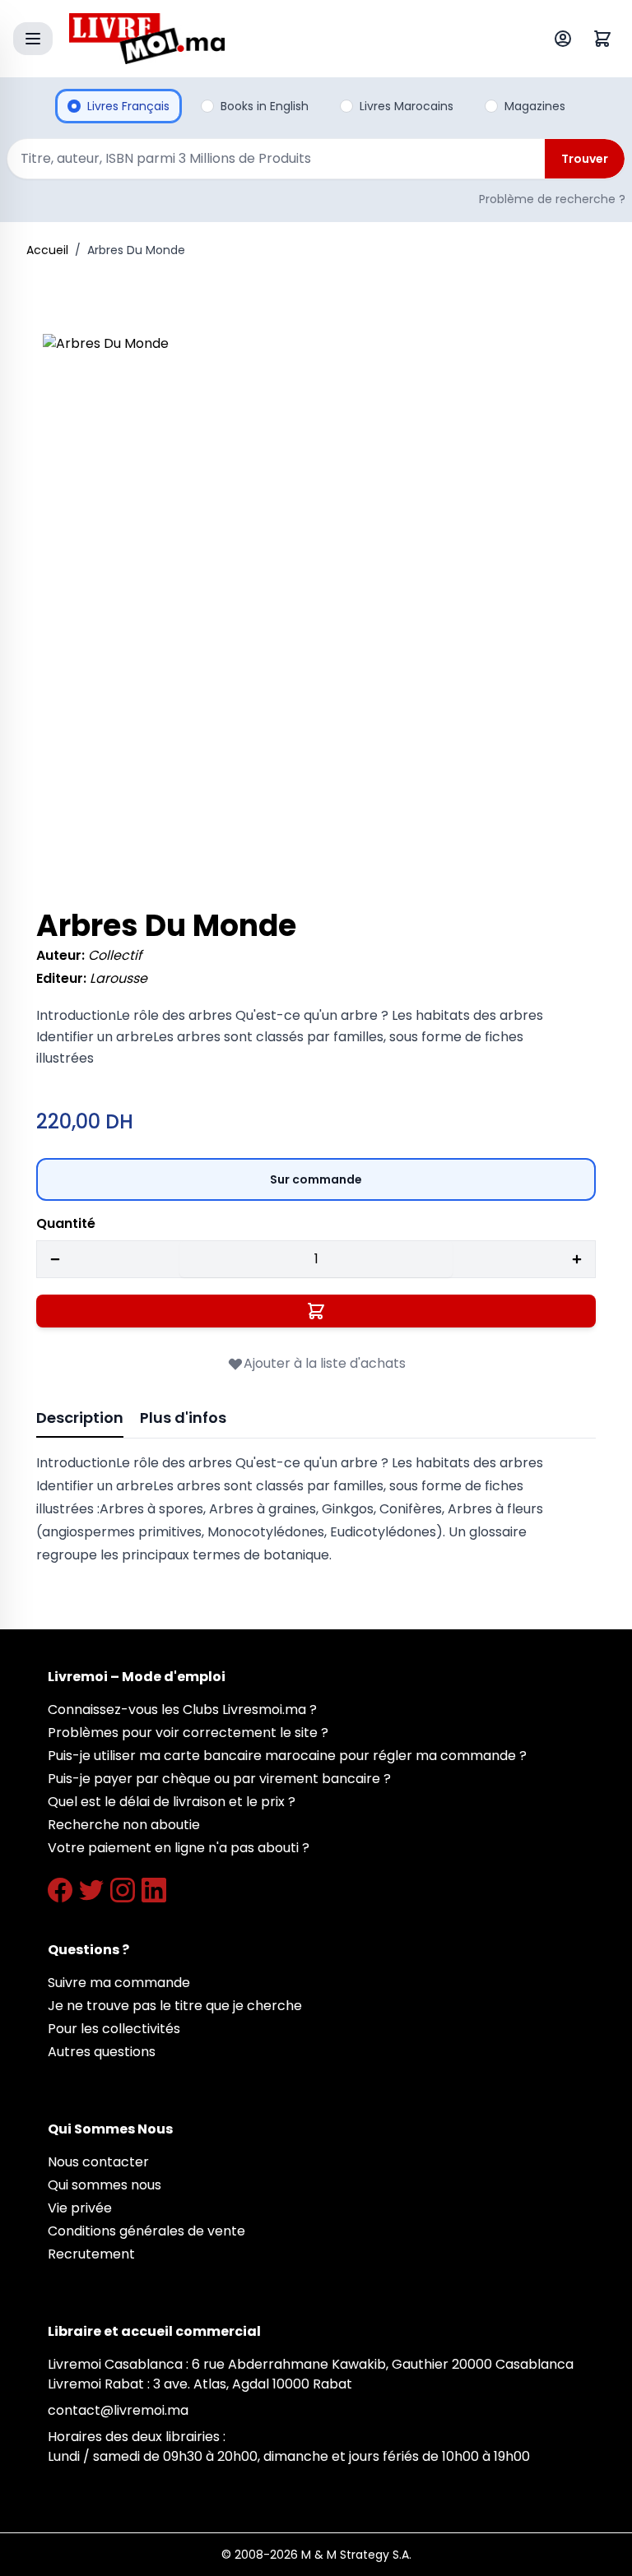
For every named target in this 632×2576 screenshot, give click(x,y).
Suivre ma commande (119, 1983)
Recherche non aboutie (124, 1825)
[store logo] (278, 39)
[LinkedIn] (154, 1890)
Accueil (47, 250)
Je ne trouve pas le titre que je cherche (175, 2006)
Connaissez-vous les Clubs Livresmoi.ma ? (182, 1710)
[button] (316, 607)
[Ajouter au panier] (316, 1311)
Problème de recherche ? (552, 199)
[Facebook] (60, 1890)
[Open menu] (33, 39)
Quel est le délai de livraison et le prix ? (172, 1802)
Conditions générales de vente (146, 2231)
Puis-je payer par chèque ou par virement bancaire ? (219, 1779)
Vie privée (80, 2208)
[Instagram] (123, 1890)
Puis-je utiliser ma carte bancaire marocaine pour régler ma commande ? (287, 1756)
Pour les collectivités (114, 2029)
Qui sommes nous (105, 2185)
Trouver (585, 159)
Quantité (66, 1223)
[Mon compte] (566, 39)
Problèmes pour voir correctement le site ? (188, 1733)
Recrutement (91, 2254)
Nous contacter (98, 2162)
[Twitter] (91, 1890)
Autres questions (102, 2052)
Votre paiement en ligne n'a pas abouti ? (179, 1848)
